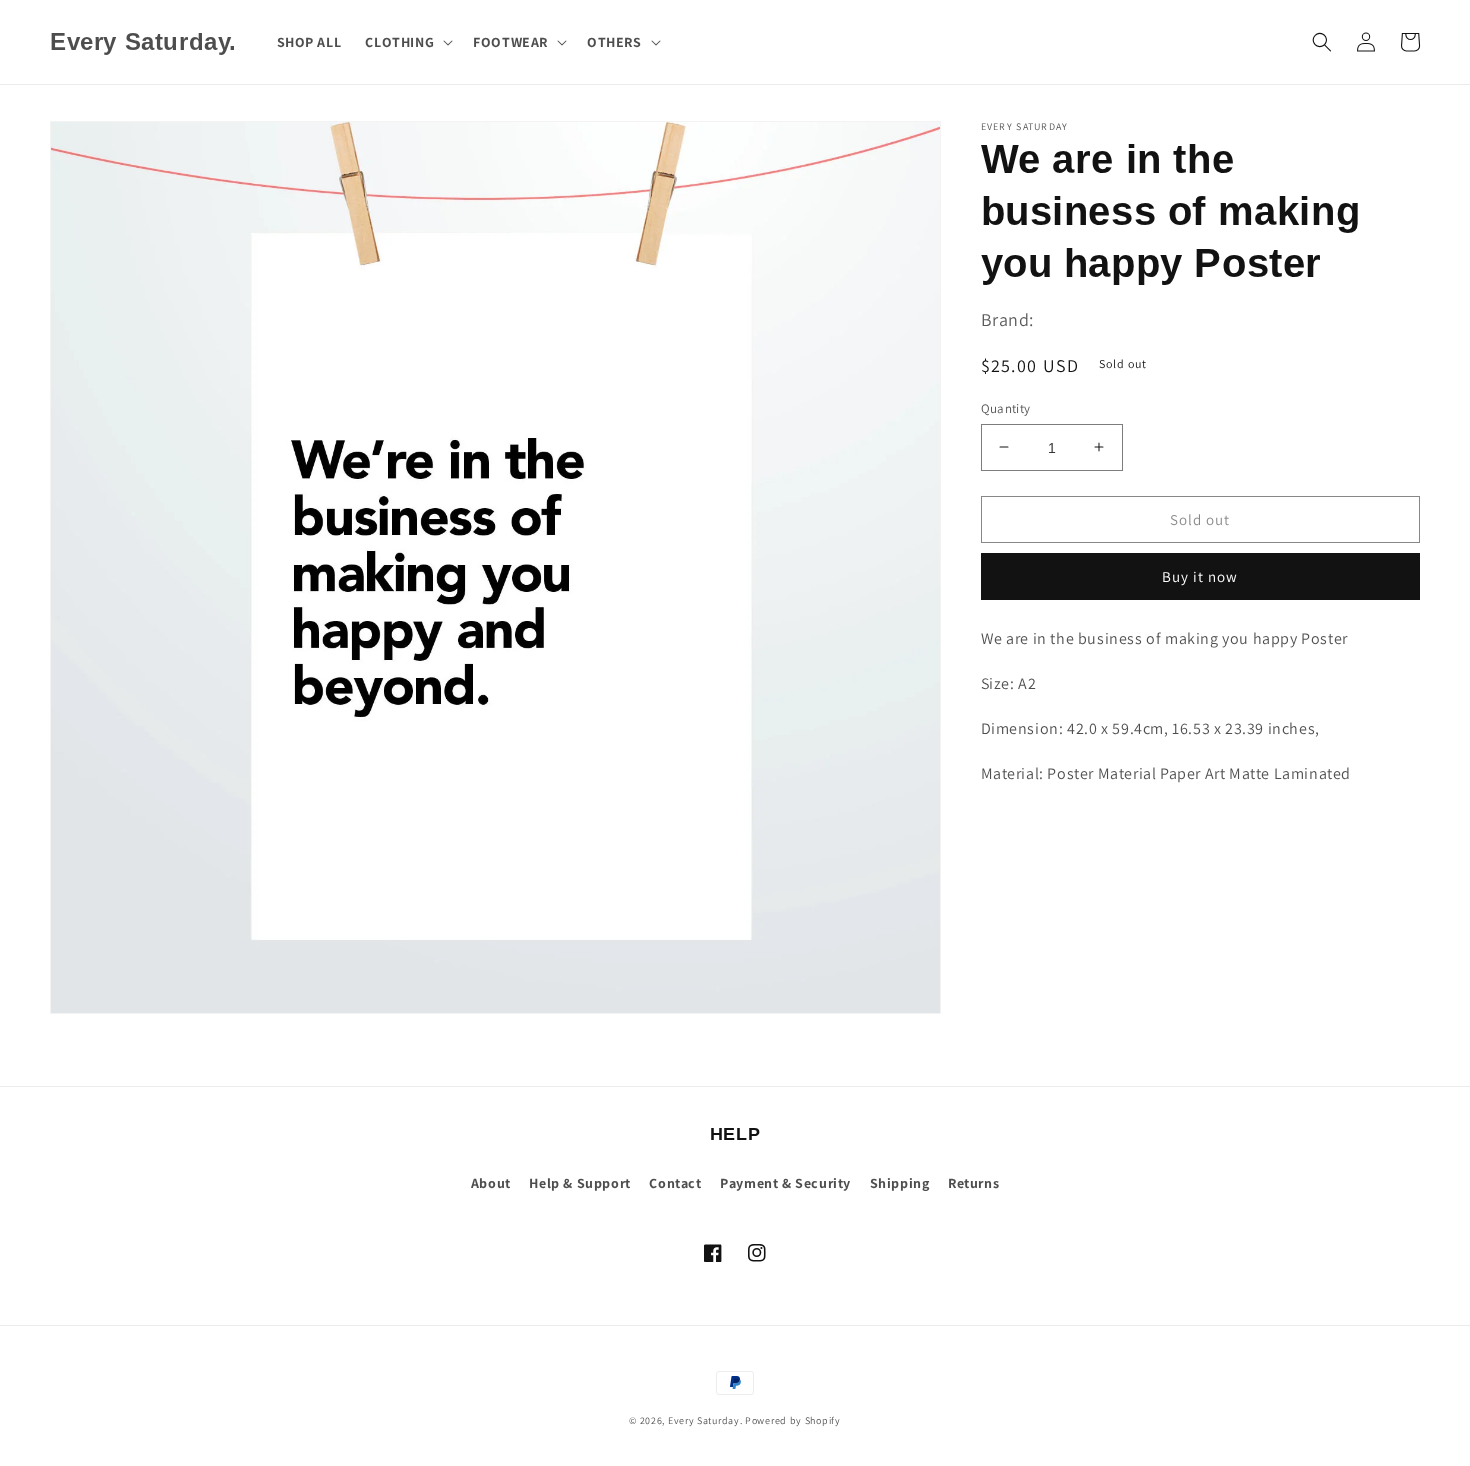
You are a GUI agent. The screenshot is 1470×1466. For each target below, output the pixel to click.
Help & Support (579, 1183)
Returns (973, 1183)
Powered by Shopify (793, 1420)
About (491, 1183)
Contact (675, 1183)
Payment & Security (785, 1183)
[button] (407, 42)
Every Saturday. (705, 1420)
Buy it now (1200, 576)
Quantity (1006, 407)
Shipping (900, 1183)
